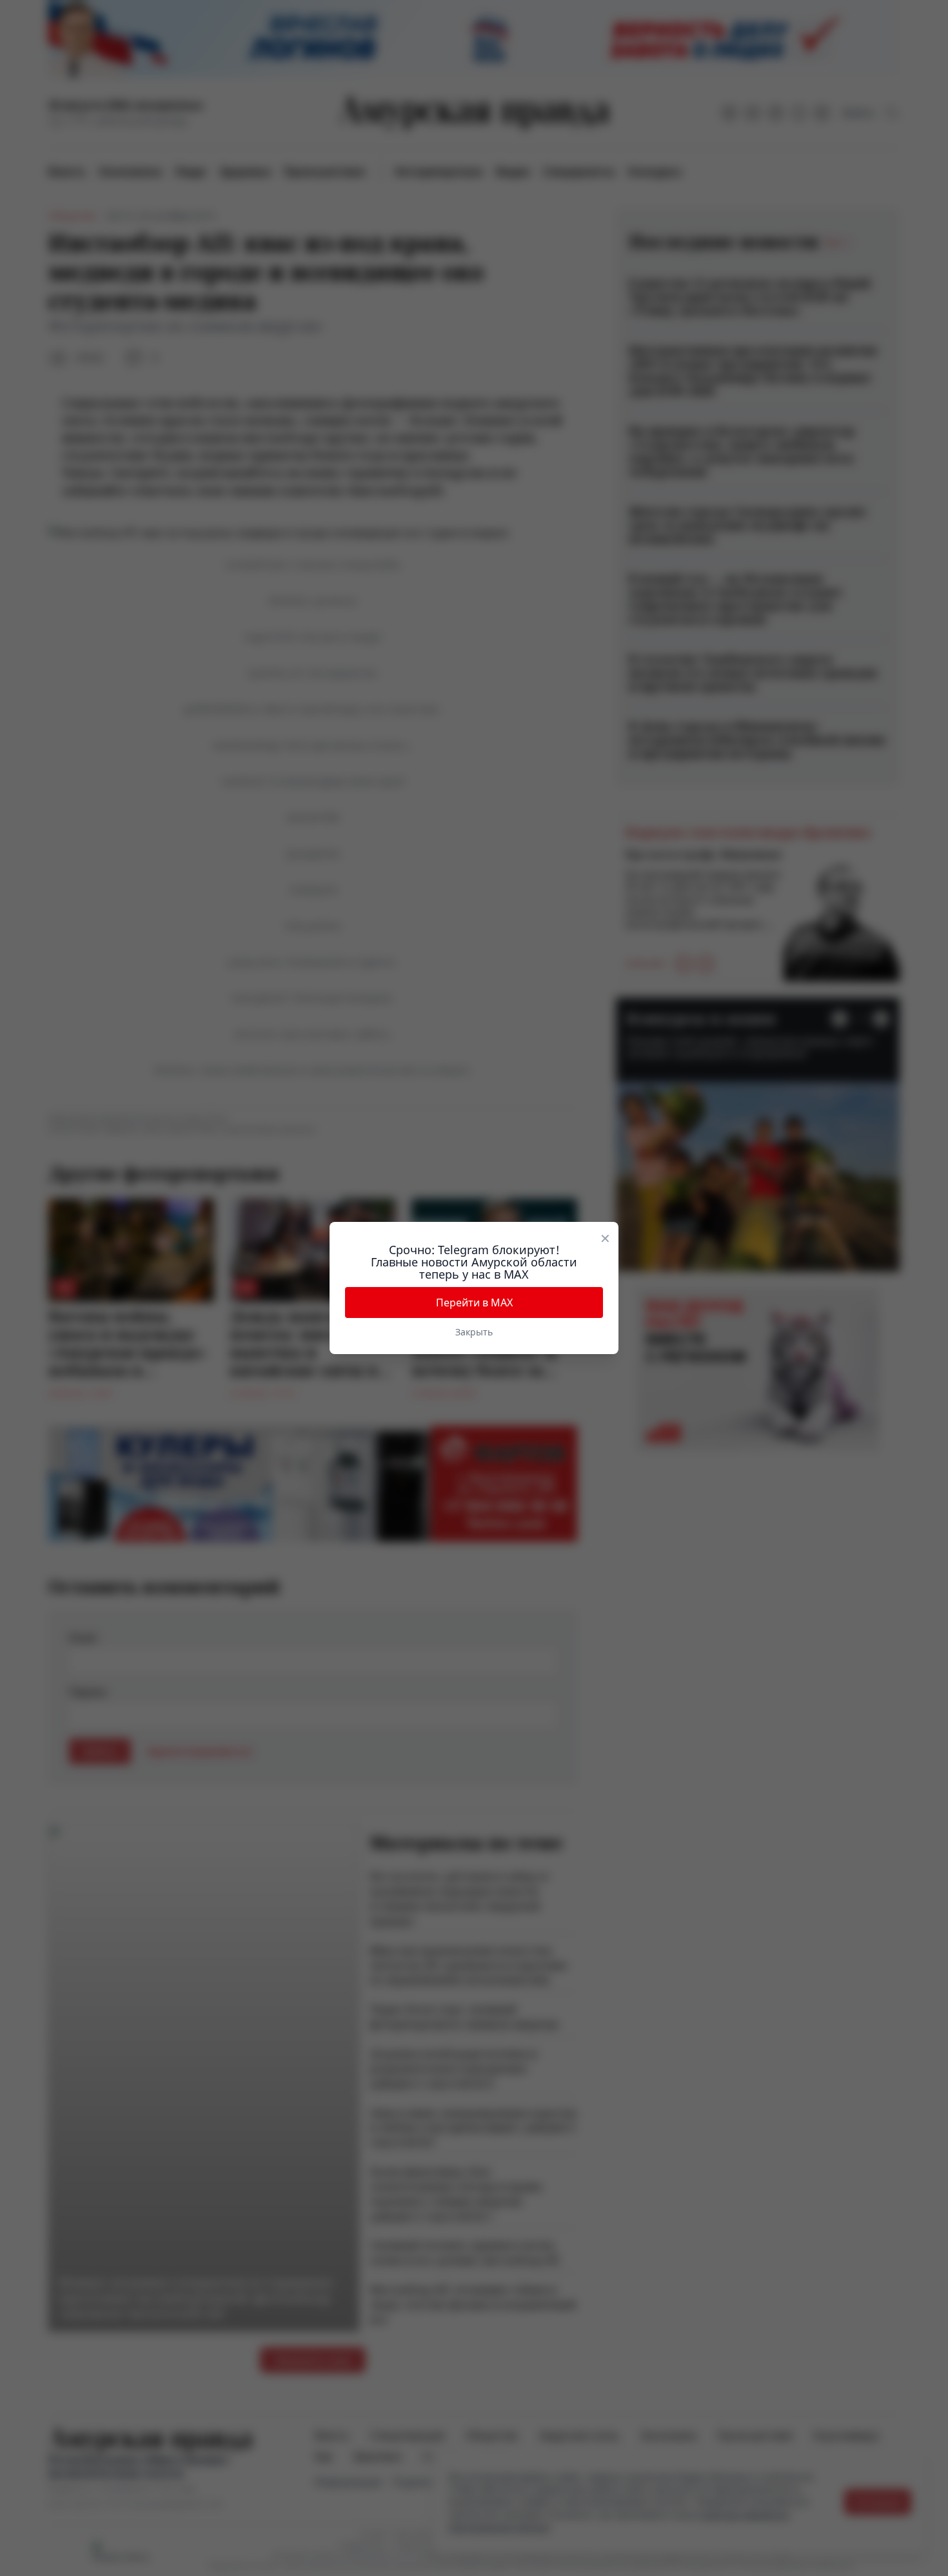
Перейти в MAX (474, 1303)
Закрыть (474, 1332)
